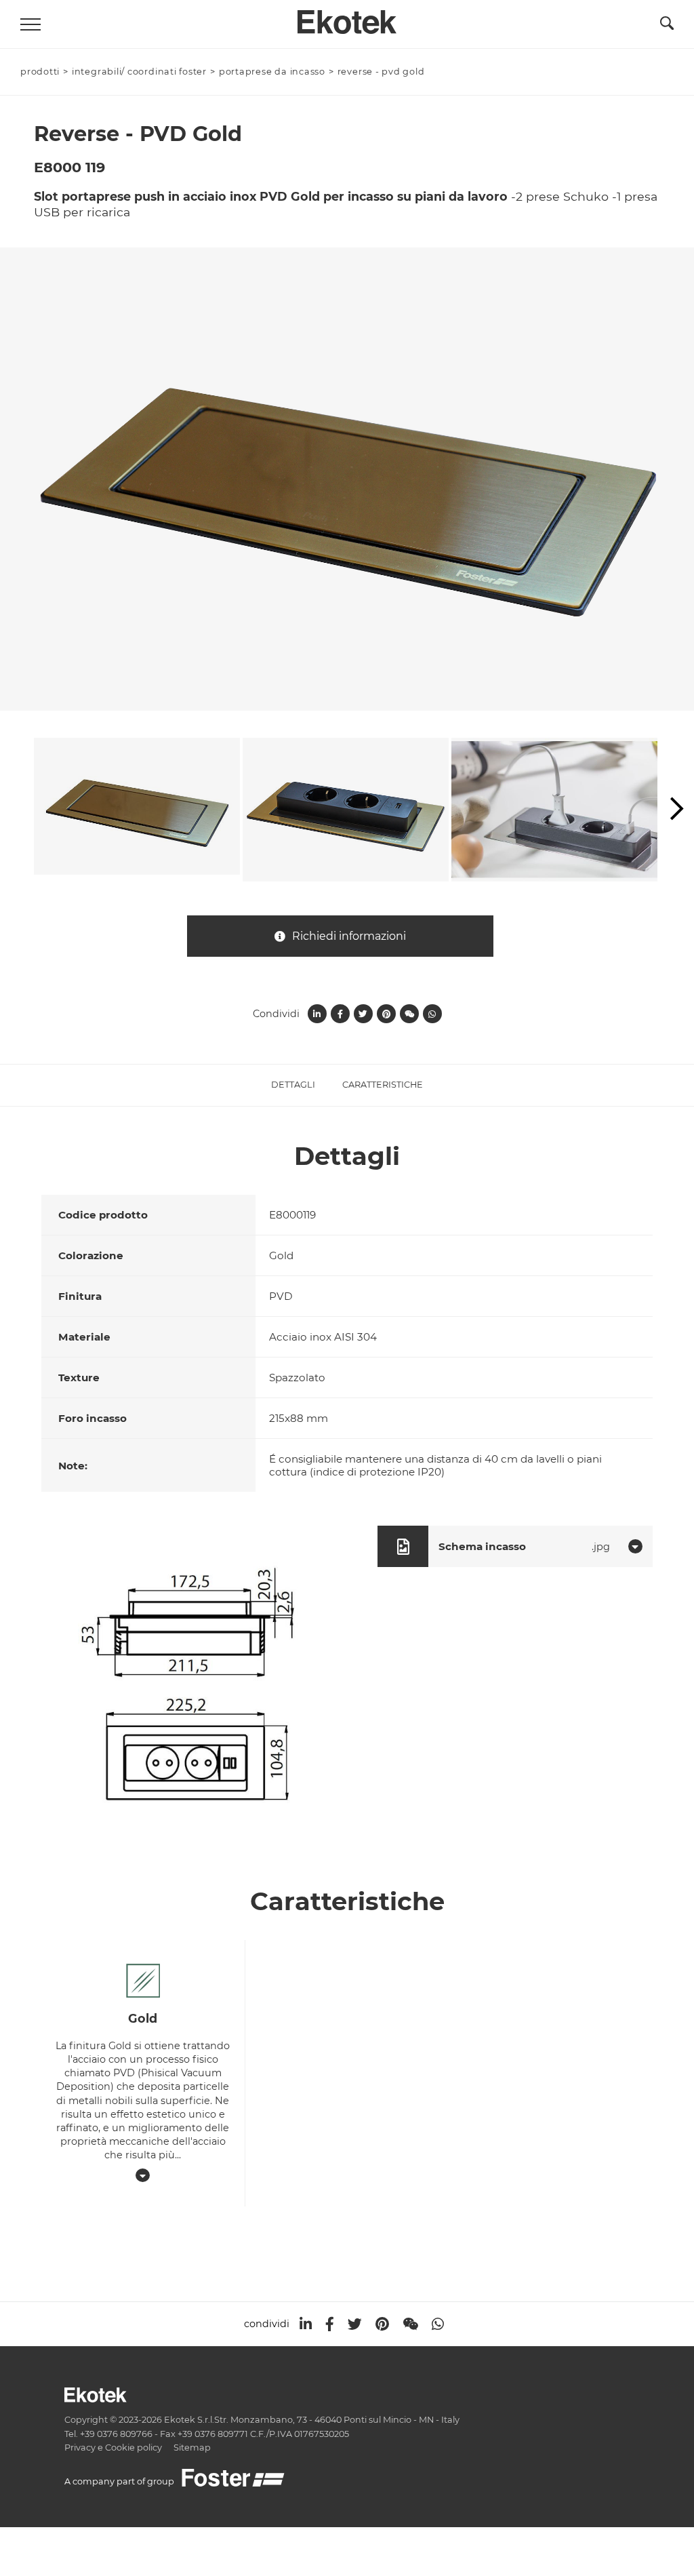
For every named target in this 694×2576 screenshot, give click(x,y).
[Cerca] (667, 26)
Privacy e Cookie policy (113, 2448)
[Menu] (30, 24)
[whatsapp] (438, 2324)
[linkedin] (306, 2324)
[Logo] (347, 18)
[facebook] (330, 2324)
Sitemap (192, 2448)
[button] (677, 810)
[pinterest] (382, 2324)
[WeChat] (410, 2324)
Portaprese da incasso (272, 72)
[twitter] (355, 2324)
